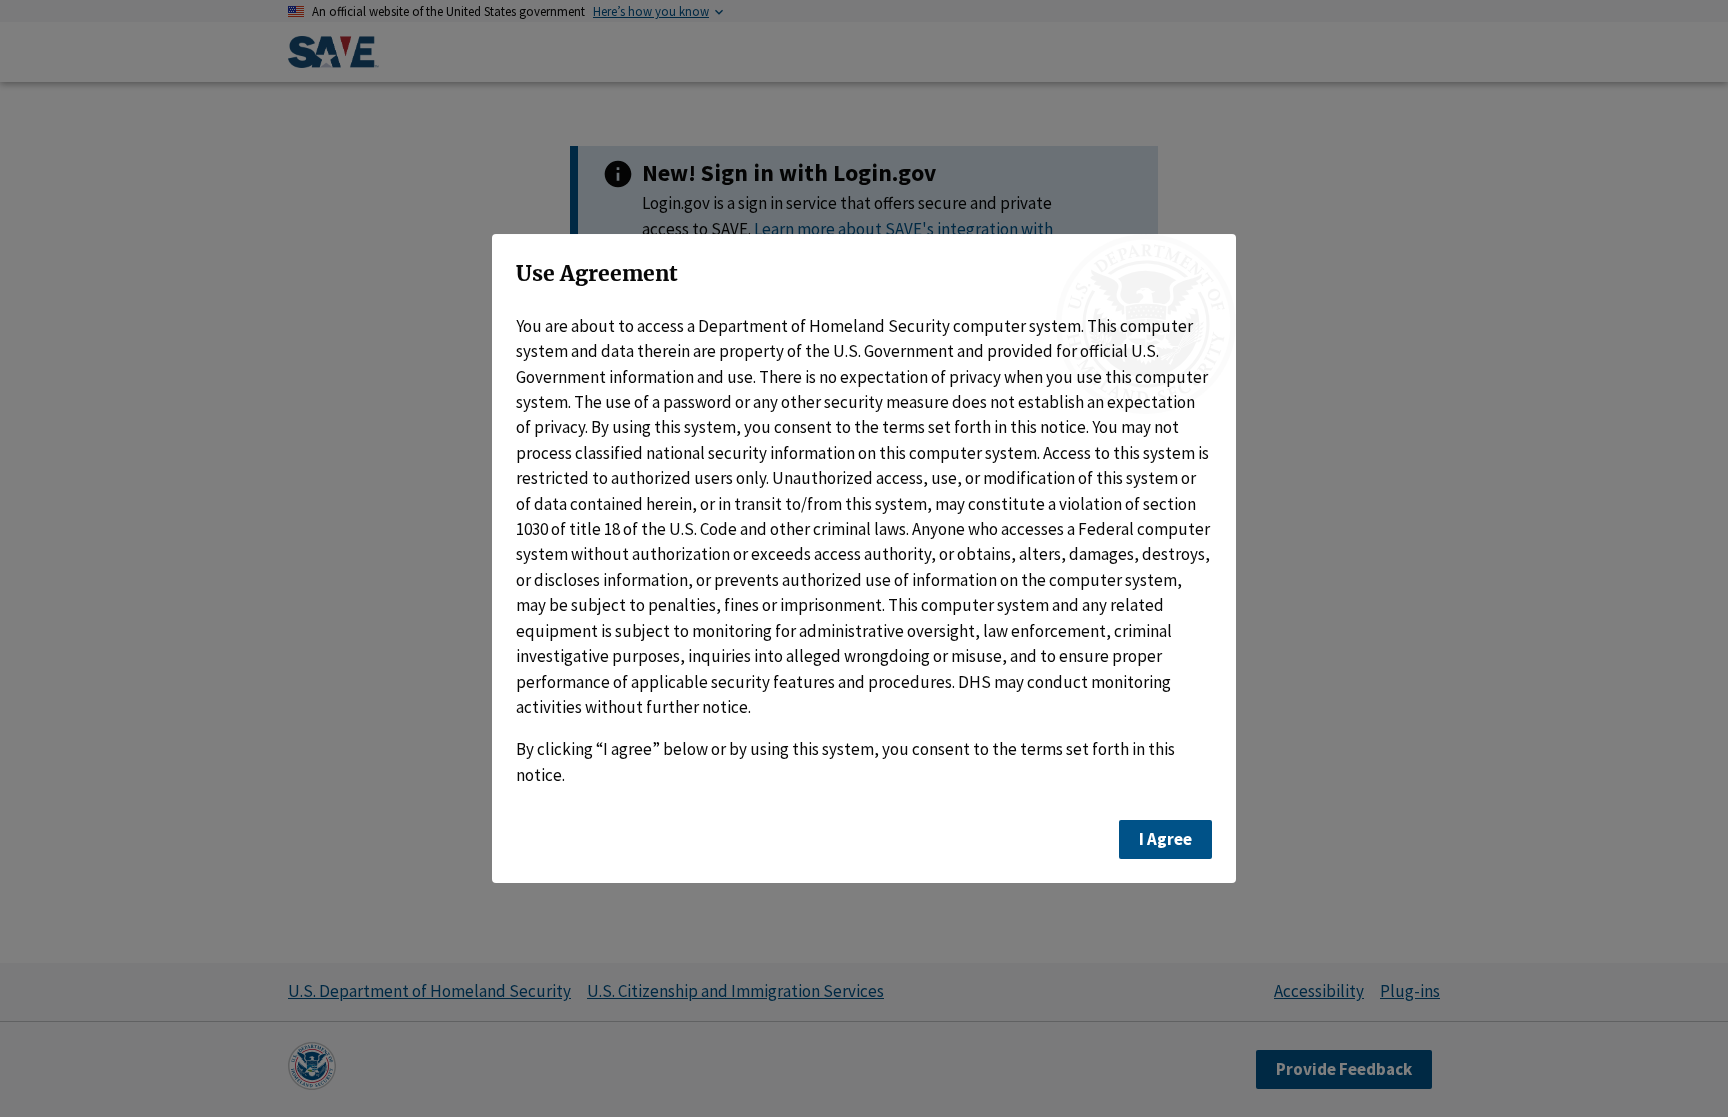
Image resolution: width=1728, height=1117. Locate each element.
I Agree (1165, 839)
